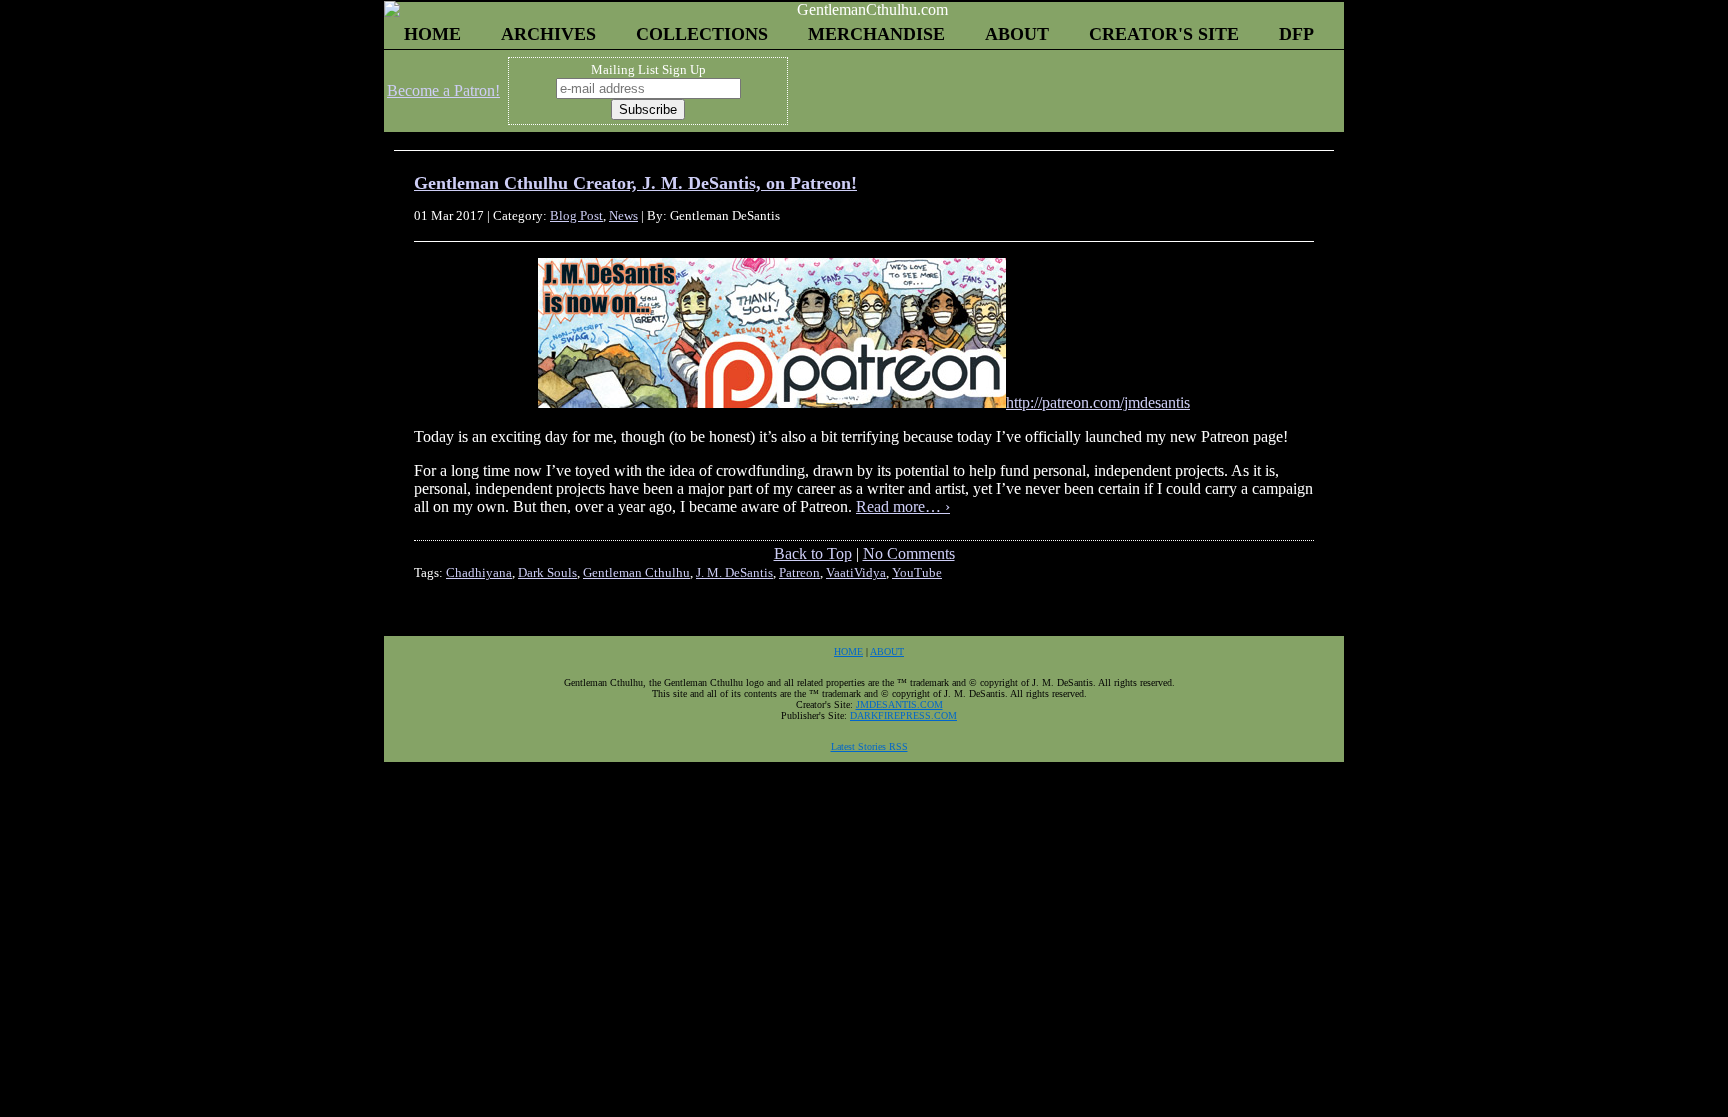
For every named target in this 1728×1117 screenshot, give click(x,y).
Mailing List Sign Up (648, 69)
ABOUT (1017, 34)
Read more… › (903, 506)
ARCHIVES (548, 34)
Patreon (799, 572)
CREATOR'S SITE (1164, 34)
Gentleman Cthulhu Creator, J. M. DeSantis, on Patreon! (635, 183)
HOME (432, 34)
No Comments (909, 553)
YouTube (917, 572)
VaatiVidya (856, 572)
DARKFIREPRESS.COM (903, 715)
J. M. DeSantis (734, 572)
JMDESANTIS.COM (899, 704)
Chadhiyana (479, 572)
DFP (1296, 34)
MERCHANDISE (876, 34)
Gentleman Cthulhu (636, 572)
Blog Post (576, 215)
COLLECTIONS (702, 34)
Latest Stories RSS (869, 746)
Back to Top (813, 553)
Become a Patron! (443, 90)
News (623, 215)
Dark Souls (547, 572)
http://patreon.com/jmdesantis (1098, 402)
